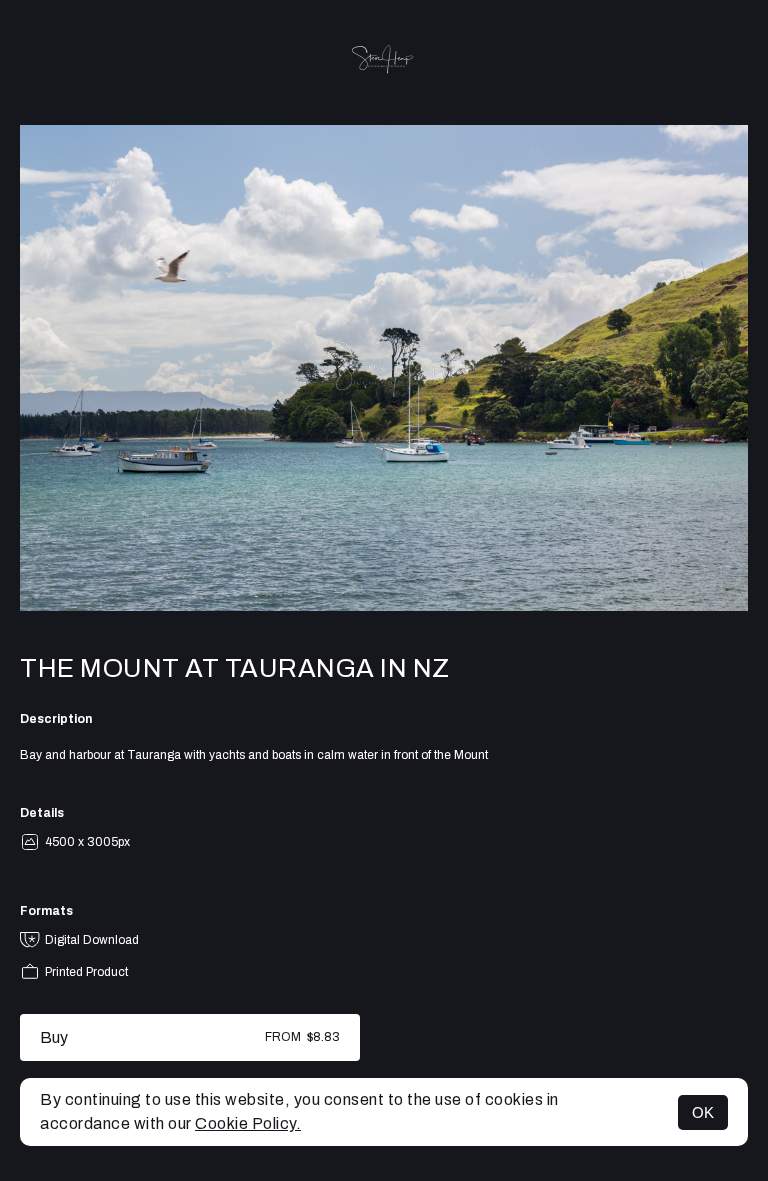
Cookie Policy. (248, 1123)
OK (703, 1112)
